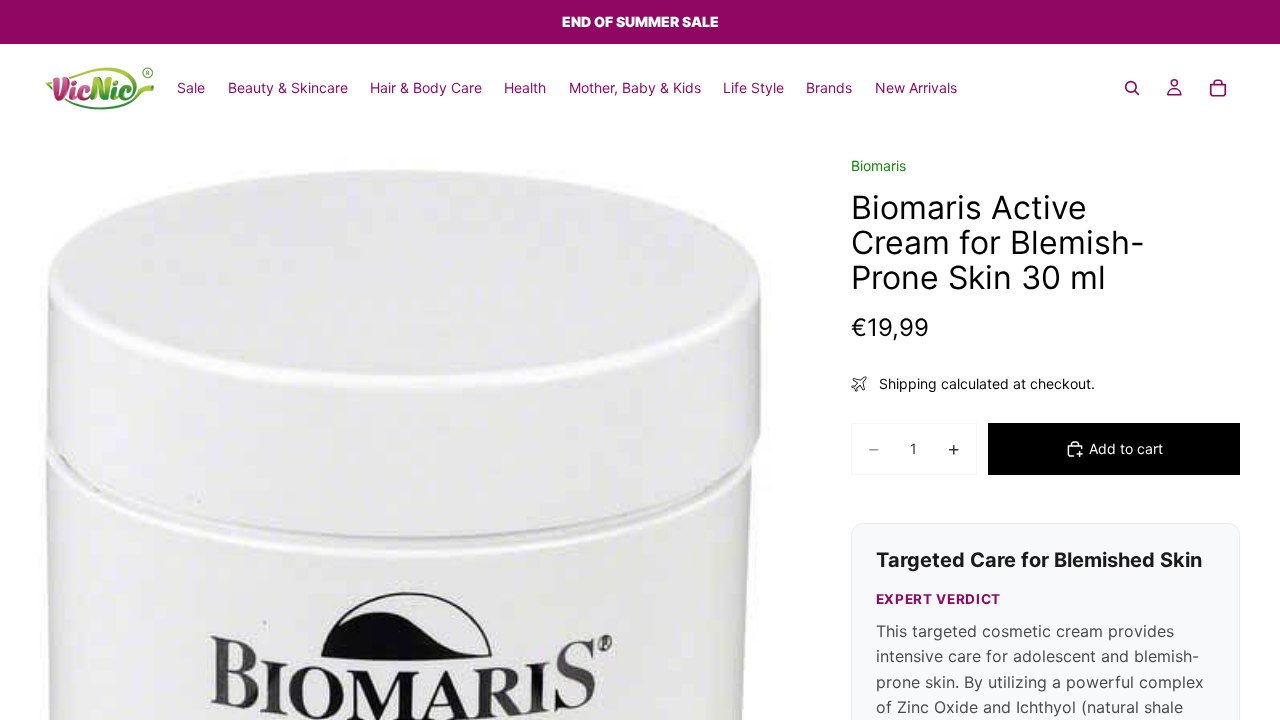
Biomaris (878, 165)
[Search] (1132, 88)
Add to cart (1126, 448)
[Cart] (1218, 88)
